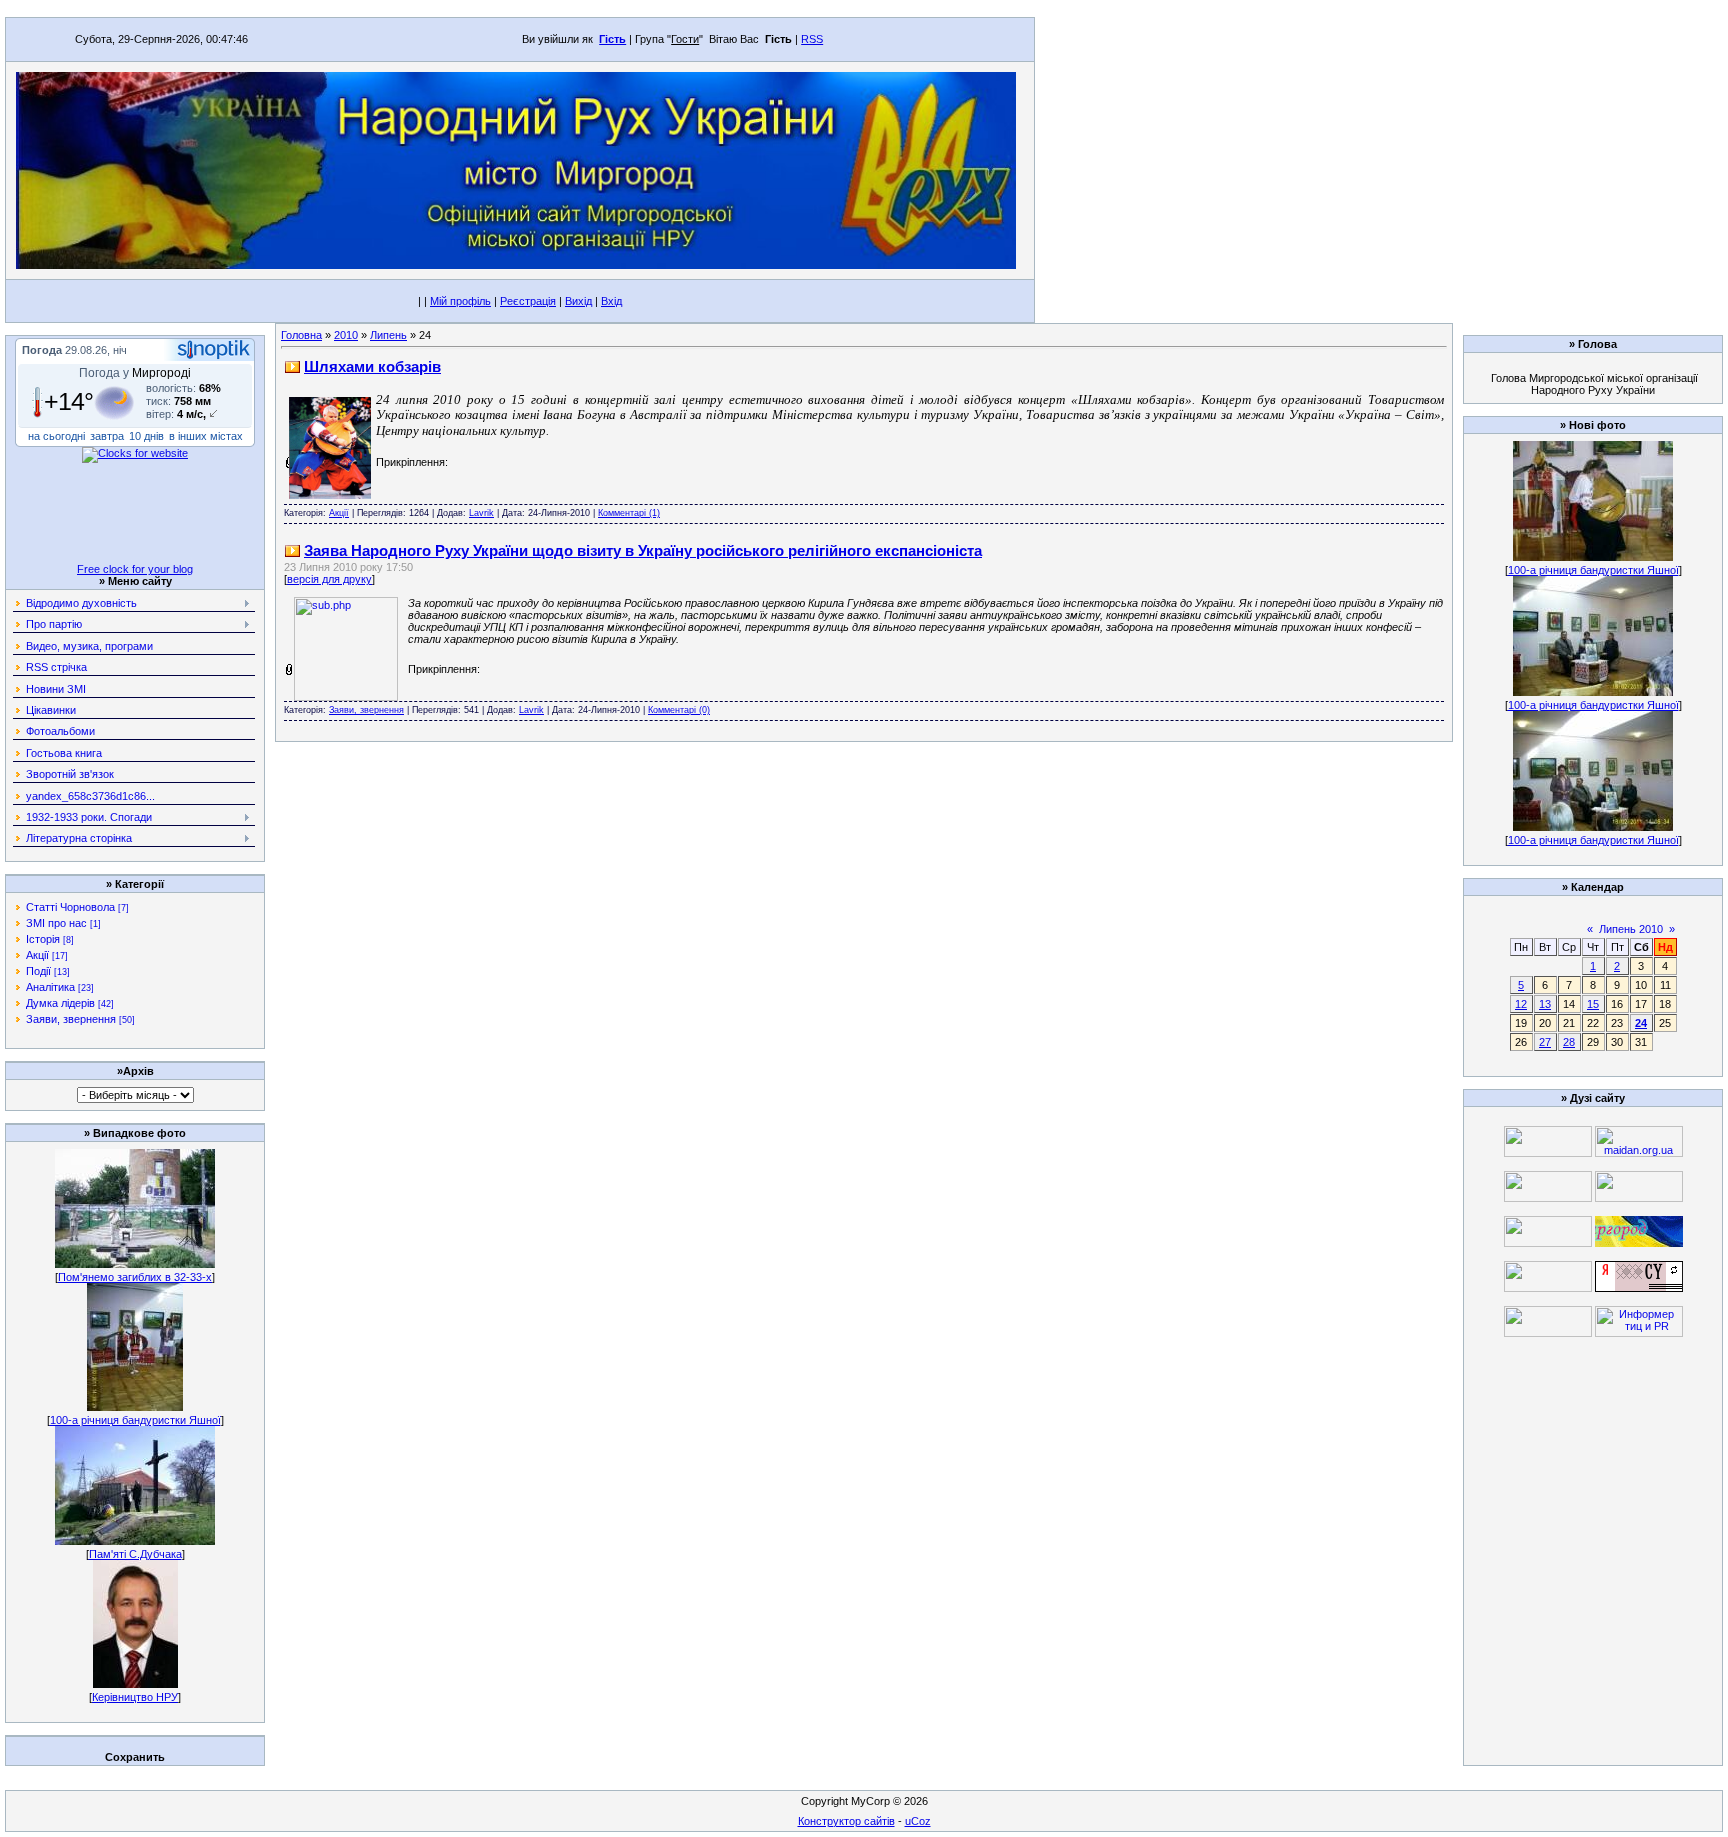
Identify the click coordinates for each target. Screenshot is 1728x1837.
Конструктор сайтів (846, 1821)
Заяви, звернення (71, 1019)
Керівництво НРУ (135, 1697)
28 (1569, 1042)
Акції (37, 955)
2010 (346, 335)
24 (1641, 1023)
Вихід (578, 301)
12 (1521, 1004)
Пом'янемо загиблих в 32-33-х (135, 1277)
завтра (107, 436)
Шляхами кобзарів (372, 366)
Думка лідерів (60, 1003)
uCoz (918, 1821)
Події (38, 971)
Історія (43, 939)
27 (1545, 1042)
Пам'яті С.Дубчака (135, 1554)
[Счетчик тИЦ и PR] (1639, 1288)
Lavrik (481, 513)
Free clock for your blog (135, 569)
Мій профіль (460, 301)
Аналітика (50, 987)
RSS (812, 39)
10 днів (146, 436)
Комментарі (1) (629, 513)
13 (1545, 1004)
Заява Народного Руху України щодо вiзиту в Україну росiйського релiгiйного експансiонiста (643, 550)
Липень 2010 (1631, 929)
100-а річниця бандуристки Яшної (135, 1420)
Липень (388, 335)
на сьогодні (56, 436)
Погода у (135, 373)
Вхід (611, 301)
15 (1593, 1004)
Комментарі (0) (679, 710)
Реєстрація (528, 301)
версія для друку (329, 579)
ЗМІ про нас (56, 923)
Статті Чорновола (70, 907)
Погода (42, 350)
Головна (301, 335)
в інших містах (206, 436)
